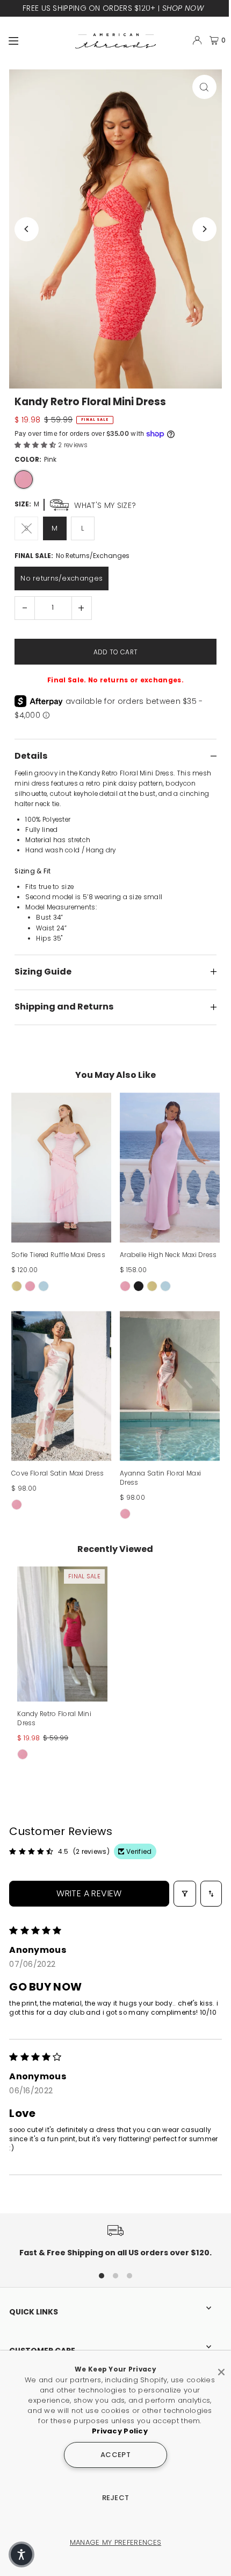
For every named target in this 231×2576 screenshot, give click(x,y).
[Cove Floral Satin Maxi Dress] (61, 1386)
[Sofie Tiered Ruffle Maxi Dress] (61, 1167)
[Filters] (185, 1894)
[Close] (221, 2368)
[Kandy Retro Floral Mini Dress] (62, 1634)
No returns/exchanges (62, 578)
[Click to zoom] (204, 87)
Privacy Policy (120, 2431)
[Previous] (27, 229)
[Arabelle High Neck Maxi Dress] (170, 1167)
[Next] (204, 229)
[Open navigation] (37, 40)
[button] (36, 445)
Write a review (89, 1893)
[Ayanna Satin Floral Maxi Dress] (170, 1386)
